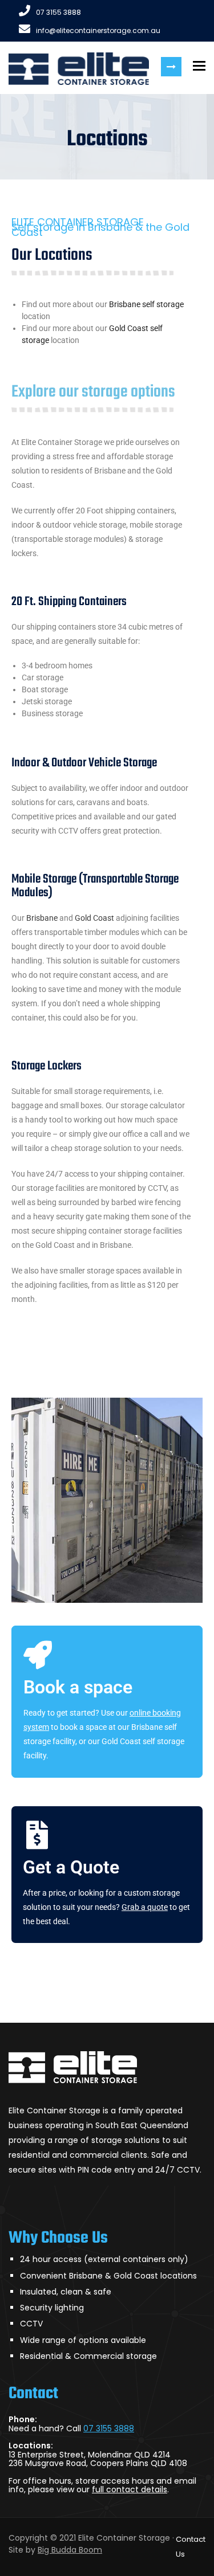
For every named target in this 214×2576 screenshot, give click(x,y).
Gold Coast (94, 918)
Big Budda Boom (70, 2550)
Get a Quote (71, 1867)
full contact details (130, 2489)
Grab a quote (145, 1907)
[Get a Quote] (37, 1835)
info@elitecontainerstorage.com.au (98, 30)
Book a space (78, 1687)
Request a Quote (171, 67)
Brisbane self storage (146, 304)
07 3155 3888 (58, 12)
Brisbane (42, 918)
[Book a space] (38, 1655)
